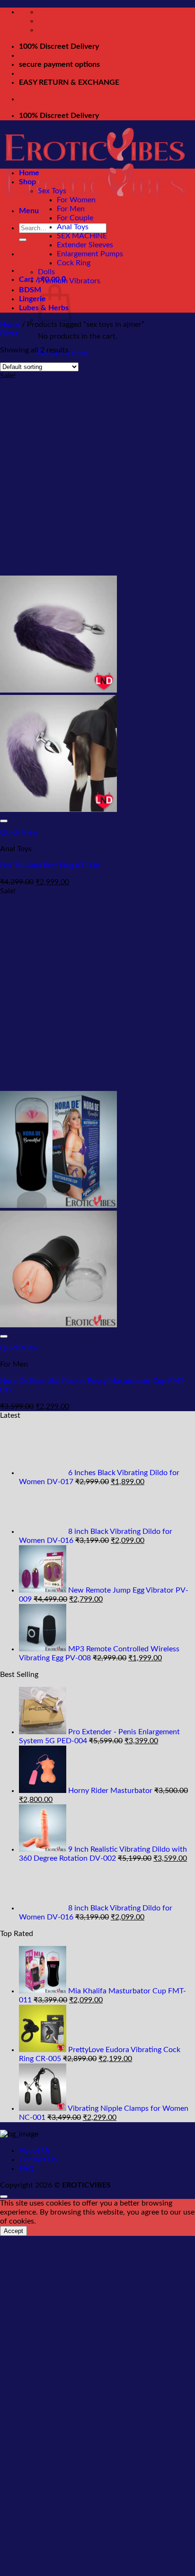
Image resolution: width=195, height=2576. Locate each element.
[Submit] (23, 240)
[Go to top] (4, 2197)
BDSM (30, 290)
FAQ (27, 2169)
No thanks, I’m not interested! (98, 2571)
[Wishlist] (4, 821)
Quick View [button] (19, 832)
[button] (29, 211)
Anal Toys (73, 227)
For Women (76, 200)
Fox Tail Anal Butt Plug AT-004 (50, 865)
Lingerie (32, 299)
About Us (35, 2151)
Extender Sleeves (85, 245)
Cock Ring (74, 263)
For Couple (75, 218)
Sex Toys (52, 191)
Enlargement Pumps (90, 254)
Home (29, 173)
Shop (27, 182)
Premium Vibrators (69, 281)
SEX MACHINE (82, 236)
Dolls (46, 272)
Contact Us (38, 2160)
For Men (71, 209)
